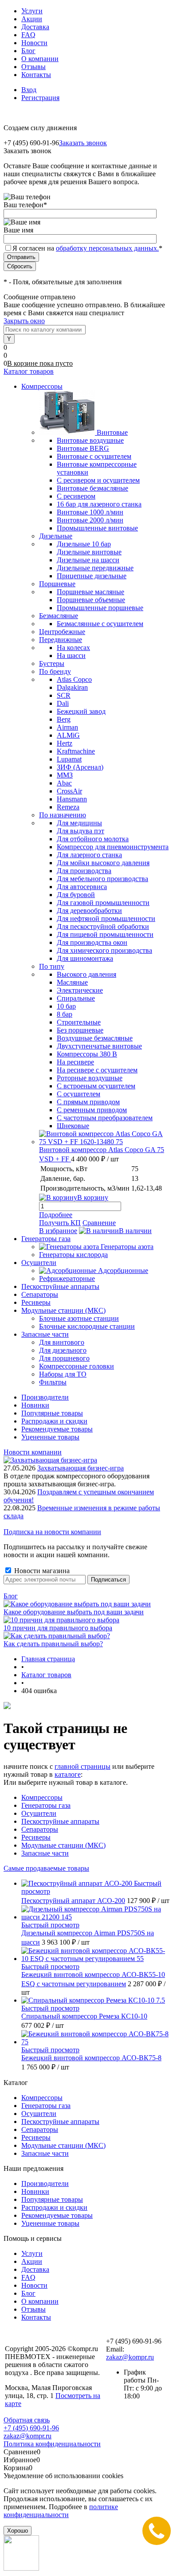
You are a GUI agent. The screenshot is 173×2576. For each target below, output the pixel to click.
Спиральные (76, 998)
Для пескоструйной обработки (103, 926)
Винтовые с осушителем (94, 456)
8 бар (65, 1014)
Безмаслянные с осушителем (100, 624)
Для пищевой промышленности (105, 934)
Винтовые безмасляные (92, 488)
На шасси (71, 656)
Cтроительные (79, 1022)
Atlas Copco (74, 679)
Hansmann (72, 799)
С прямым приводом (88, 1102)
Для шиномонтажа (85, 958)
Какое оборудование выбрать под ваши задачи (74, 1612)
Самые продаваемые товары (46, 1868)
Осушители (39, 1813)
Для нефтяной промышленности (106, 919)
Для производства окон (92, 942)
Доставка (35, 27)
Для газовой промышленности (103, 903)
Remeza (68, 807)
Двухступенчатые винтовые (99, 1046)
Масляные (72, 982)
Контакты (36, 75)
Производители (45, 1397)
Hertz (65, 743)
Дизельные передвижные (95, 568)
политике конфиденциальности (61, 2511)
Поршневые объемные (91, 600)
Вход (29, 90)
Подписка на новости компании (52, 1532)
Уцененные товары (50, 1437)
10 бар (66, 1006)
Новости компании (33, 1452)
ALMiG (68, 735)
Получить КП (60, 1223)
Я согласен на (87, 248)
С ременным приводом (92, 1110)
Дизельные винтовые (89, 552)
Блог (28, 51)
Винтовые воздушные (90, 440)
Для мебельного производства (102, 879)
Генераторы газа (46, 1805)
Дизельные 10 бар (84, 544)
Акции (32, 19)
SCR (64, 695)
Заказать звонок (83, 143)
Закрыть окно (24, 321)
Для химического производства (104, 950)
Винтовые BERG (83, 448)
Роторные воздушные (90, 1078)
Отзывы (33, 67)
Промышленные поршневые (100, 608)
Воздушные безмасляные (95, 1038)
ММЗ (65, 775)
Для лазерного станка (89, 855)
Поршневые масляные (90, 592)
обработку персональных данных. (107, 248)
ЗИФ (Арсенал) (80, 767)
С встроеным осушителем (96, 1086)
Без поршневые (80, 1030)
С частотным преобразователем (105, 1118)
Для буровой (76, 895)
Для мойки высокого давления (103, 863)
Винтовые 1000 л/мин (90, 512)
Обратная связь (27, 2420)
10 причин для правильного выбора (58, 1628)
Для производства (84, 871)
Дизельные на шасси (88, 560)
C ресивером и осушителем (98, 480)
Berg (64, 719)
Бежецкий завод (81, 711)
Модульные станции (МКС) (63, 1845)
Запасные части (45, 1853)
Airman (67, 727)
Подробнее (56, 1215)
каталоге (68, 1774)
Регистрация (40, 98)
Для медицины (79, 823)
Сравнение (99, 1223)
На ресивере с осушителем (97, 1070)
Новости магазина (41, 1571)
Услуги (32, 11)
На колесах (73, 648)
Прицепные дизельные (92, 576)
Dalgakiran (72, 687)
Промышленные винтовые (97, 528)
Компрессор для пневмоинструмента (113, 847)
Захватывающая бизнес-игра (81, 1468)
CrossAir (69, 791)
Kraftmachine (76, 751)
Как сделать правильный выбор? (53, 1644)
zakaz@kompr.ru (130, 2357)
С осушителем (79, 1094)
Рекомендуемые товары (57, 1429)
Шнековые (73, 1126)
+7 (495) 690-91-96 (31, 2428)
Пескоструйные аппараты (60, 1821)
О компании (40, 59)
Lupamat (69, 759)
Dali (63, 703)
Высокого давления (86, 974)
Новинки (35, 1405)
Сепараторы (40, 1829)
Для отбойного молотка (93, 839)
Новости (34, 43)
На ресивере (75, 1062)
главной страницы (83, 1766)
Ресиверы (36, 1837)
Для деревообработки (89, 911)
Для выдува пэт (81, 831)
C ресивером (76, 496)
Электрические (80, 990)
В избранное (58, 1231)
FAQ (28, 35)
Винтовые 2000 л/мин (90, 520)
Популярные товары (52, 1413)
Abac (64, 783)
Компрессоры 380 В (87, 1054)
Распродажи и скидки (54, 1421)
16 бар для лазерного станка (99, 504)
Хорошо (18, 2531)
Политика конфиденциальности (52, 2444)
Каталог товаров (29, 371)
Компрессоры (42, 1797)
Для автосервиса (82, 887)
